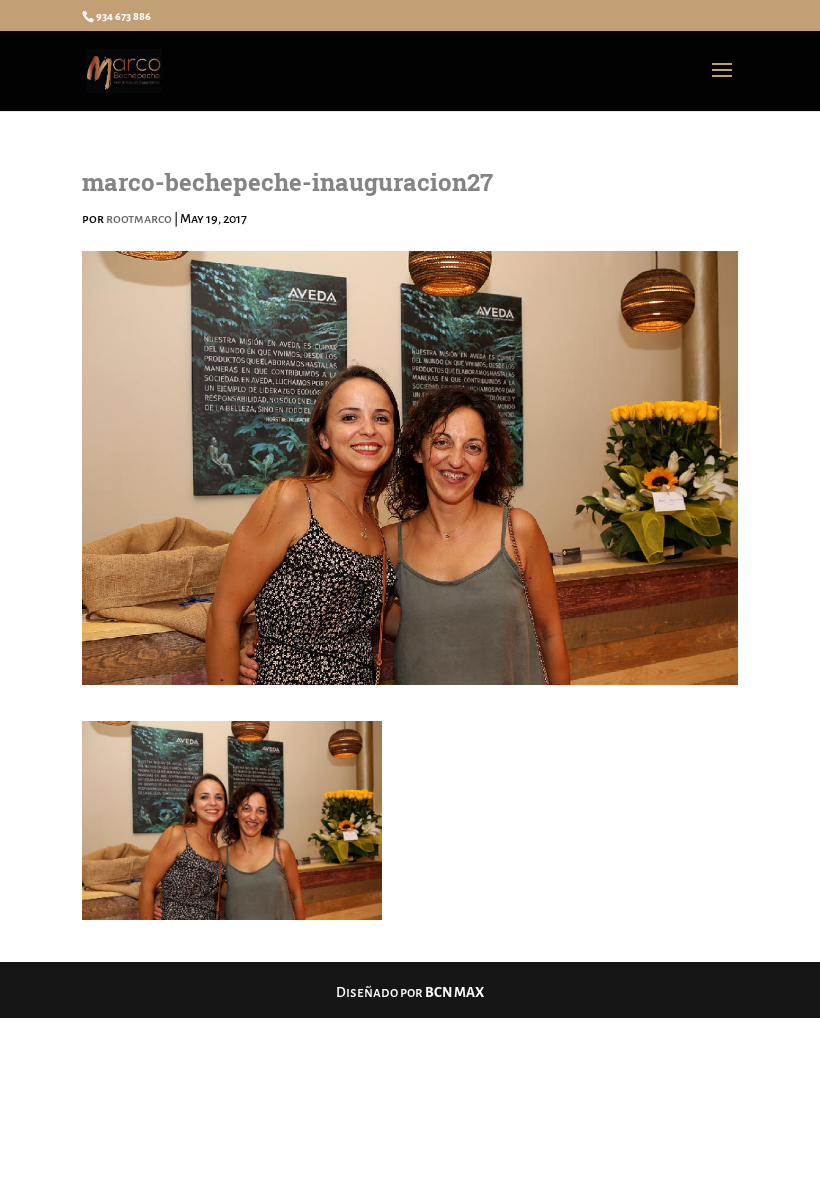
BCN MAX (454, 992)
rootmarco (139, 219)
